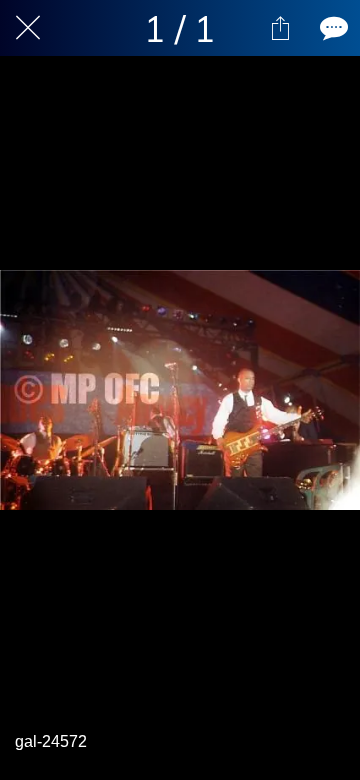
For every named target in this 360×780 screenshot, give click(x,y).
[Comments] (332, 28)
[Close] (28, 28)
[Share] (280, 28)
